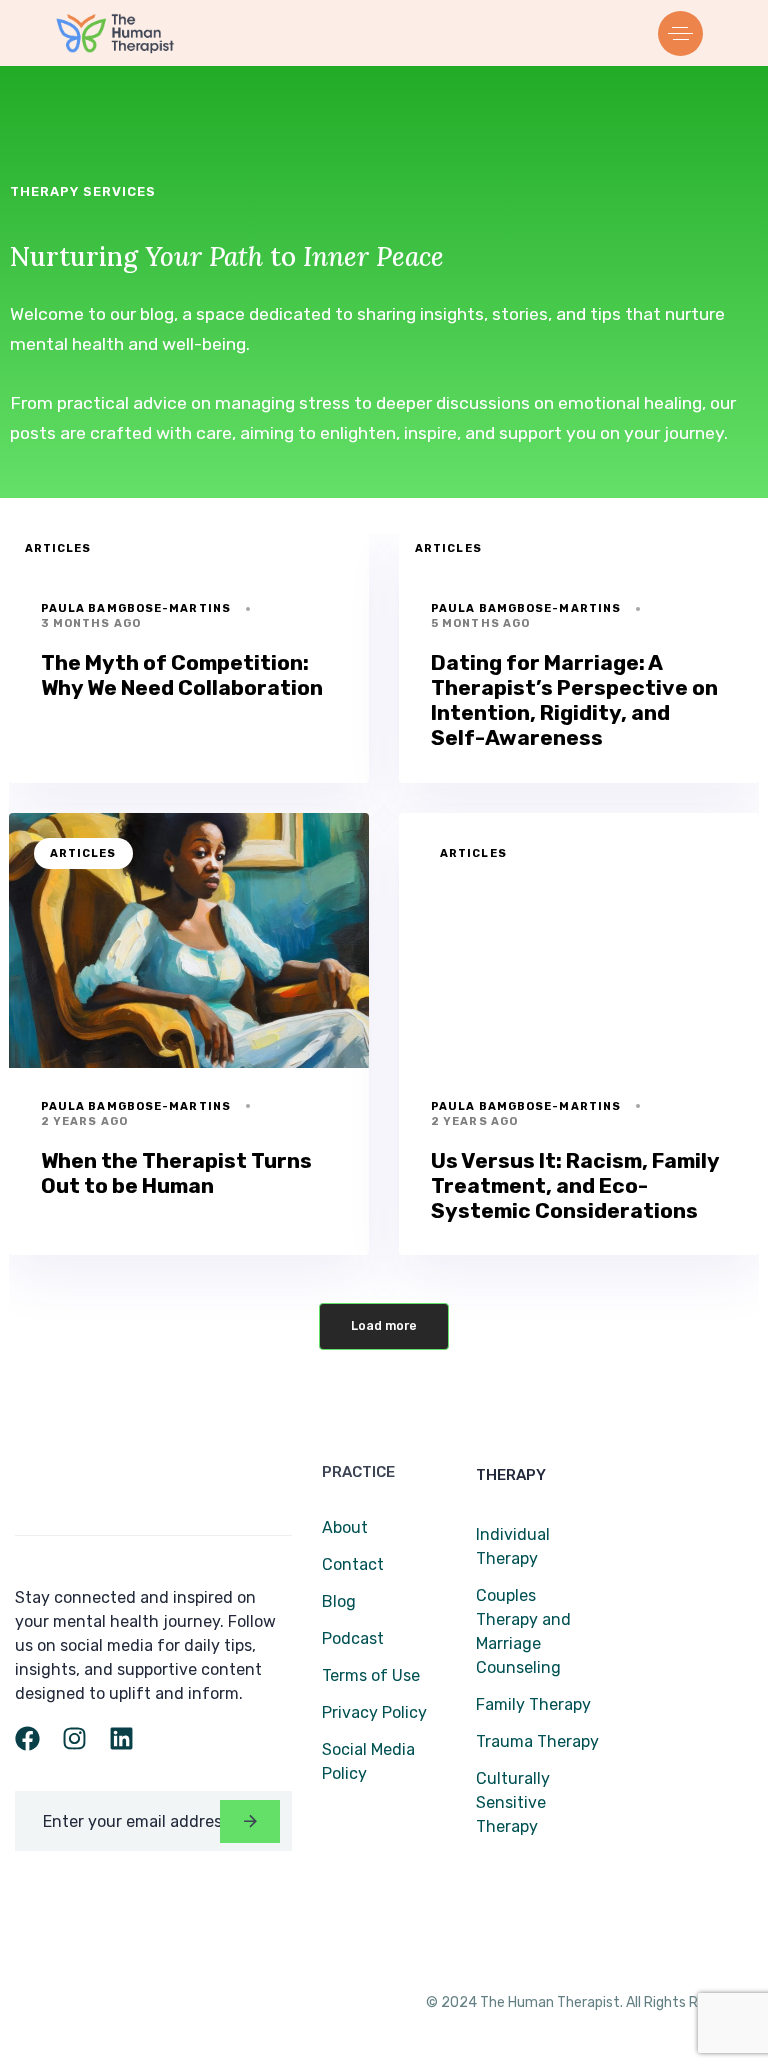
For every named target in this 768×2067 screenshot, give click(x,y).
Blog (339, 1601)
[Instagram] (74, 1738)
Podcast (353, 1638)
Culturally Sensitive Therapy (513, 1802)
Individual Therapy (513, 1546)
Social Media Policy (368, 1761)
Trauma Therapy (537, 1741)
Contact (353, 1564)
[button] (685, 33)
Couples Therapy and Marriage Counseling (523, 1631)
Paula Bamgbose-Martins (136, 608)
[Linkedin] (121, 1738)
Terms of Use (371, 1675)
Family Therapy (533, 1704)
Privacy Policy (374, 1712)
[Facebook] (27, 1738)
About (345, 1527)
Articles (58, 548)
